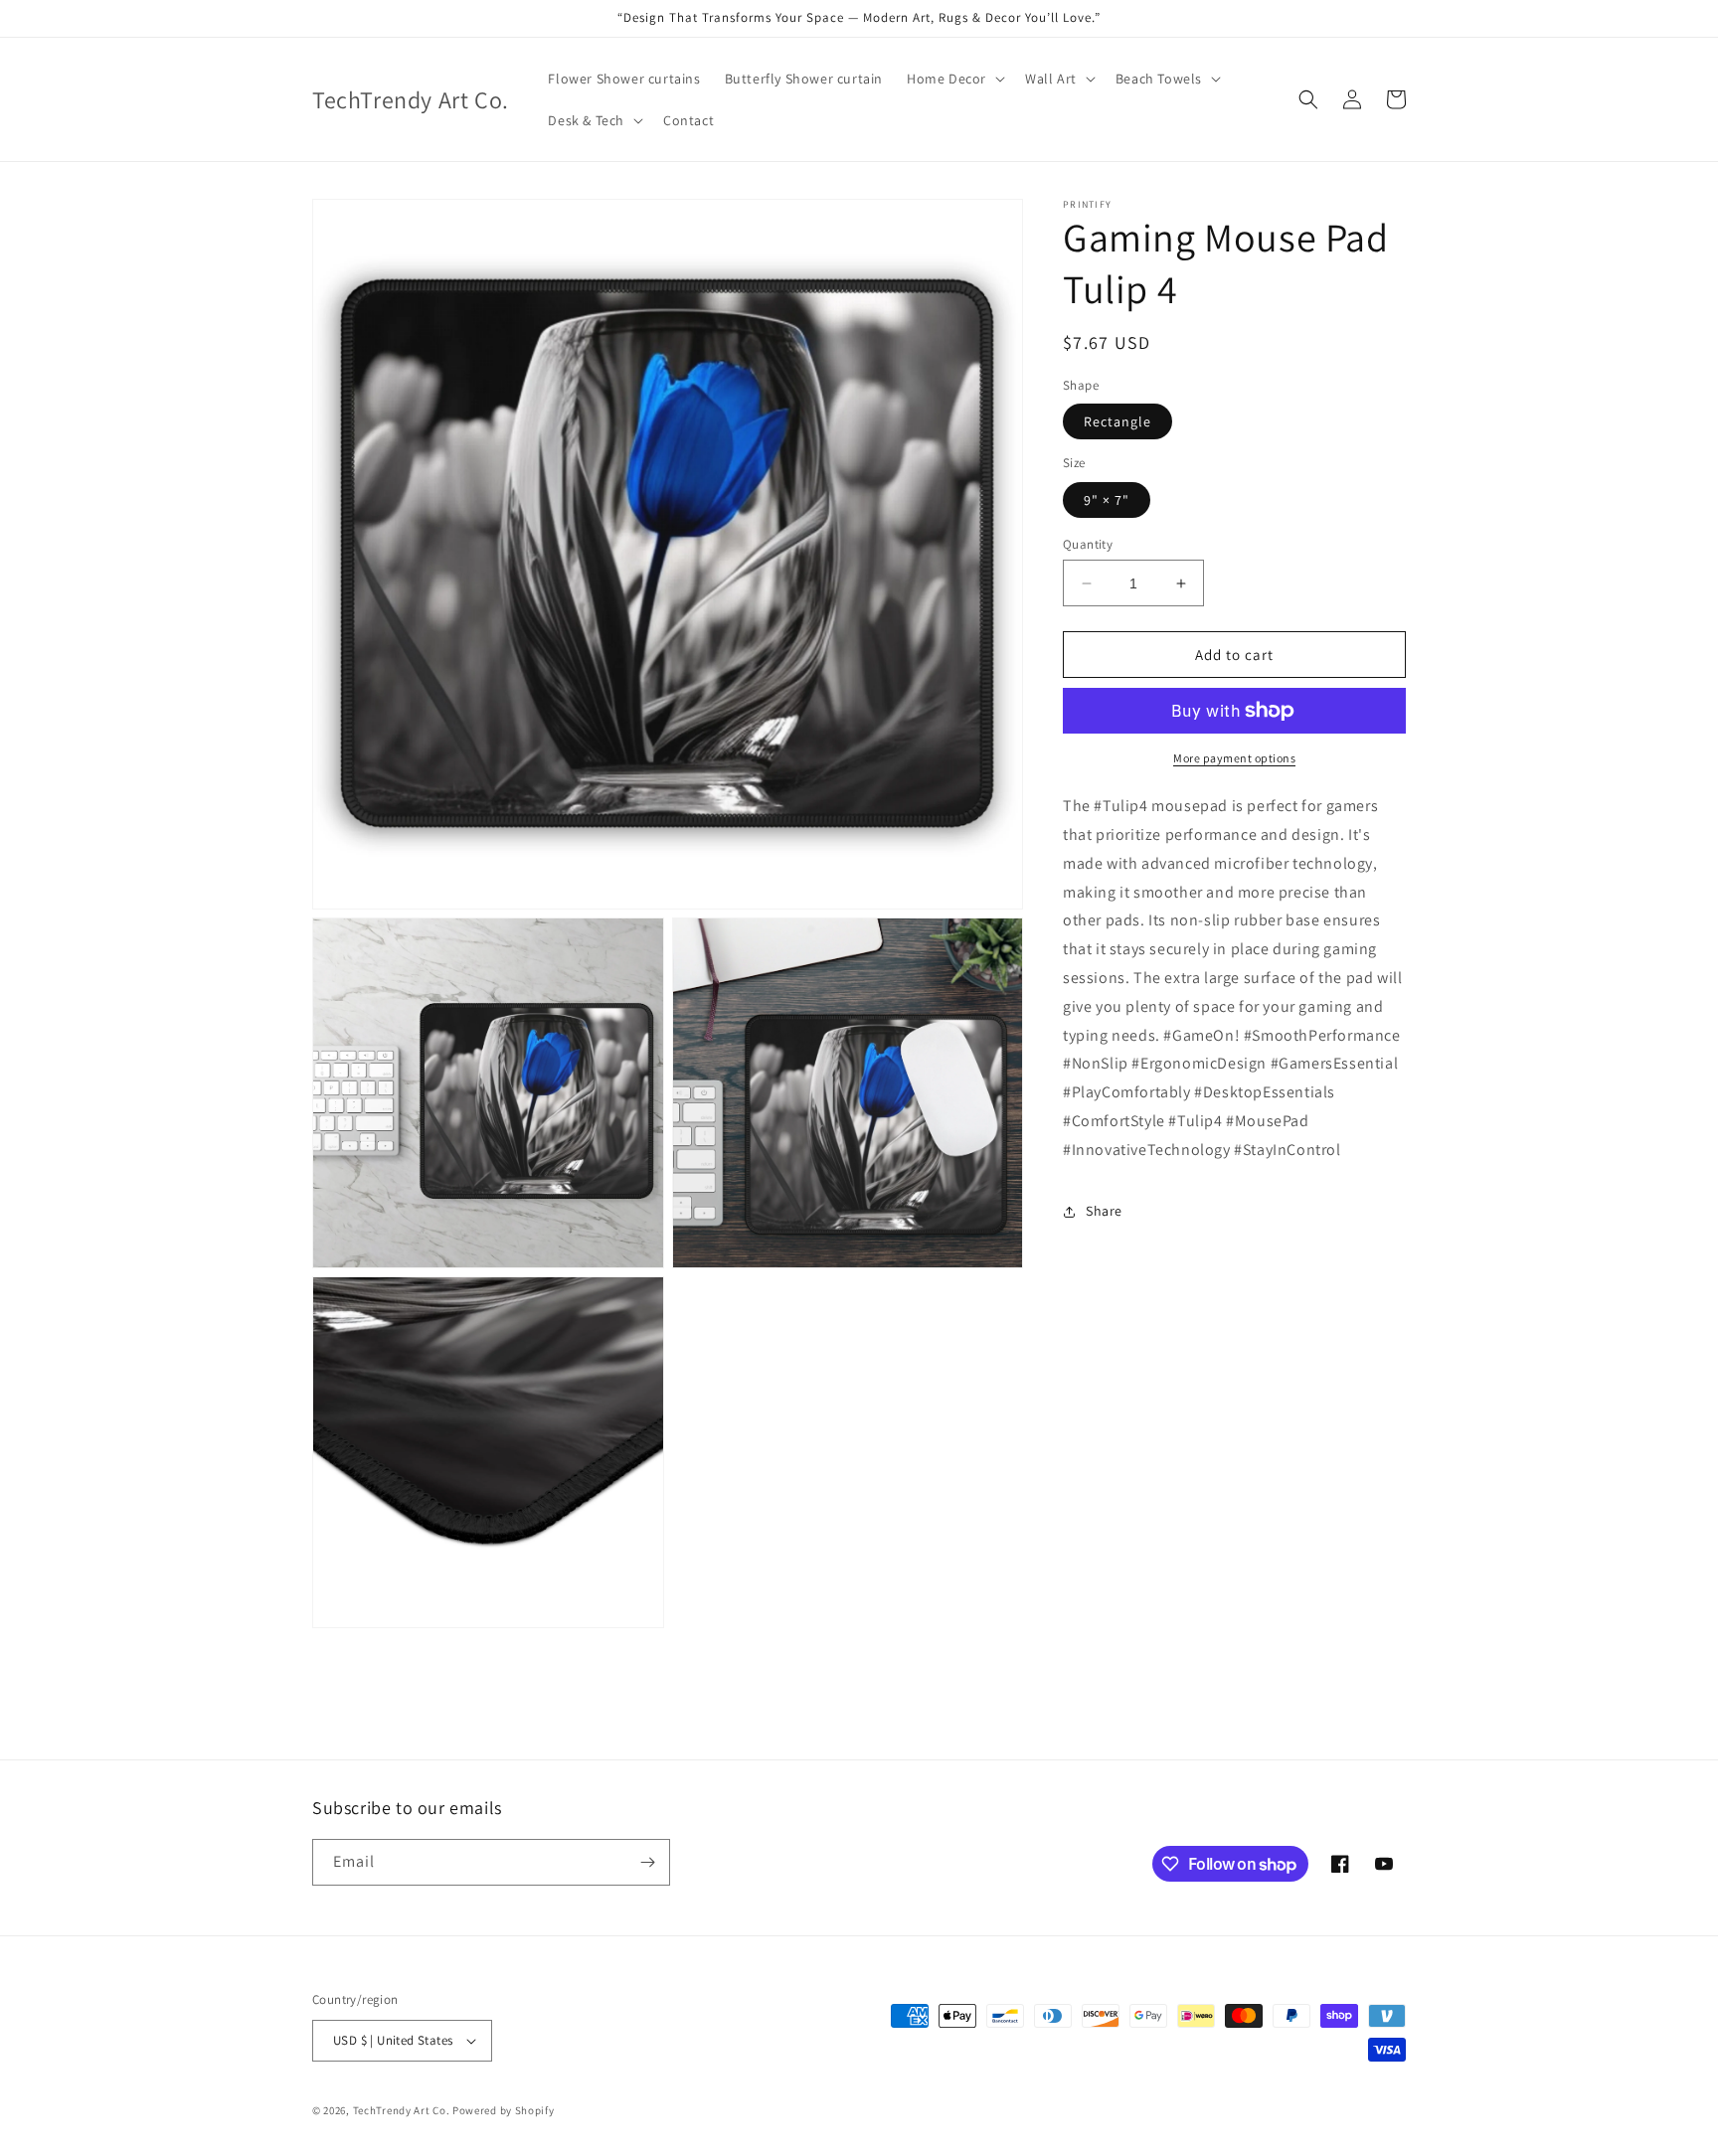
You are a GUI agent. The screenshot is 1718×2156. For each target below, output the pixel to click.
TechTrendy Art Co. (402, 2110)
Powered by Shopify (504, 2110)
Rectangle (1117, 421)
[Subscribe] (647, 1862)
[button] (954, 79)
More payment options (1234, 758)
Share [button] (1104, 1211)
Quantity (1088, 544)
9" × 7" (1107, 500)
